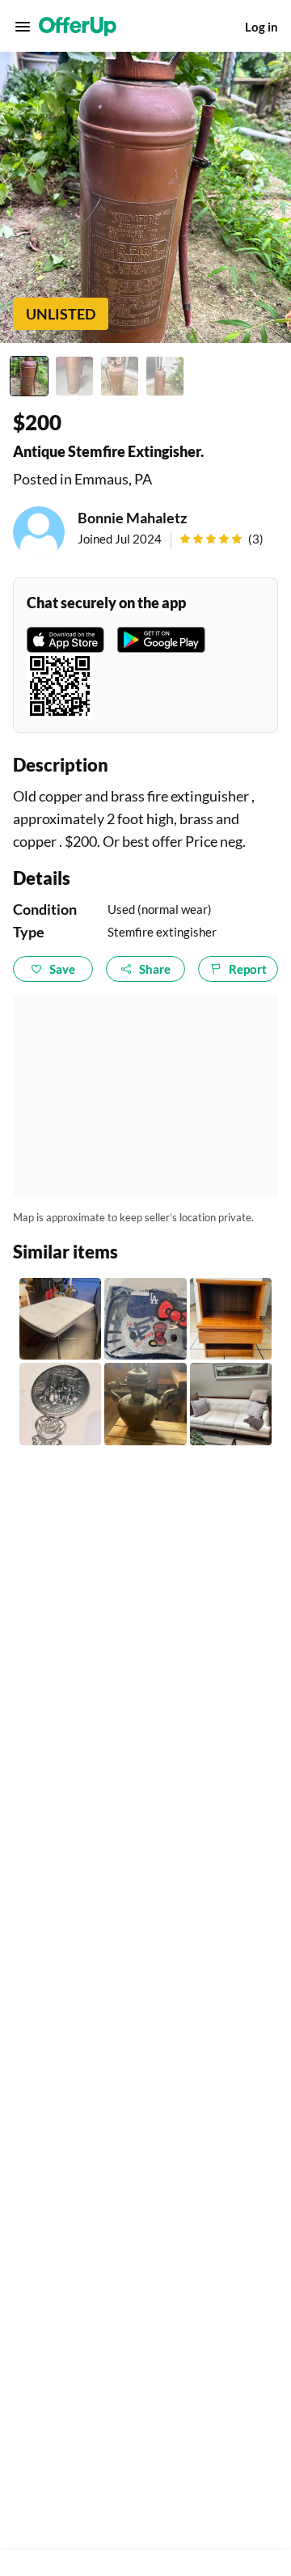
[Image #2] (74, 376)
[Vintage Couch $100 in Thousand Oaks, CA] (231, 1404)
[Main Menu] (23, 27)
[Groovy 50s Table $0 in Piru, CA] (60, 1319)
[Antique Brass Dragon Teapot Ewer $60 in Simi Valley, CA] (145, 1404)
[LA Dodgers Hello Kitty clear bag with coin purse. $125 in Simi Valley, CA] (145, 1319)
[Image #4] (165, 376)
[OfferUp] (78, 27)
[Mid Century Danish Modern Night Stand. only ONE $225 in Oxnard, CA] (231, 1319)
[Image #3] (120, 376)
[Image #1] (29, 376)
